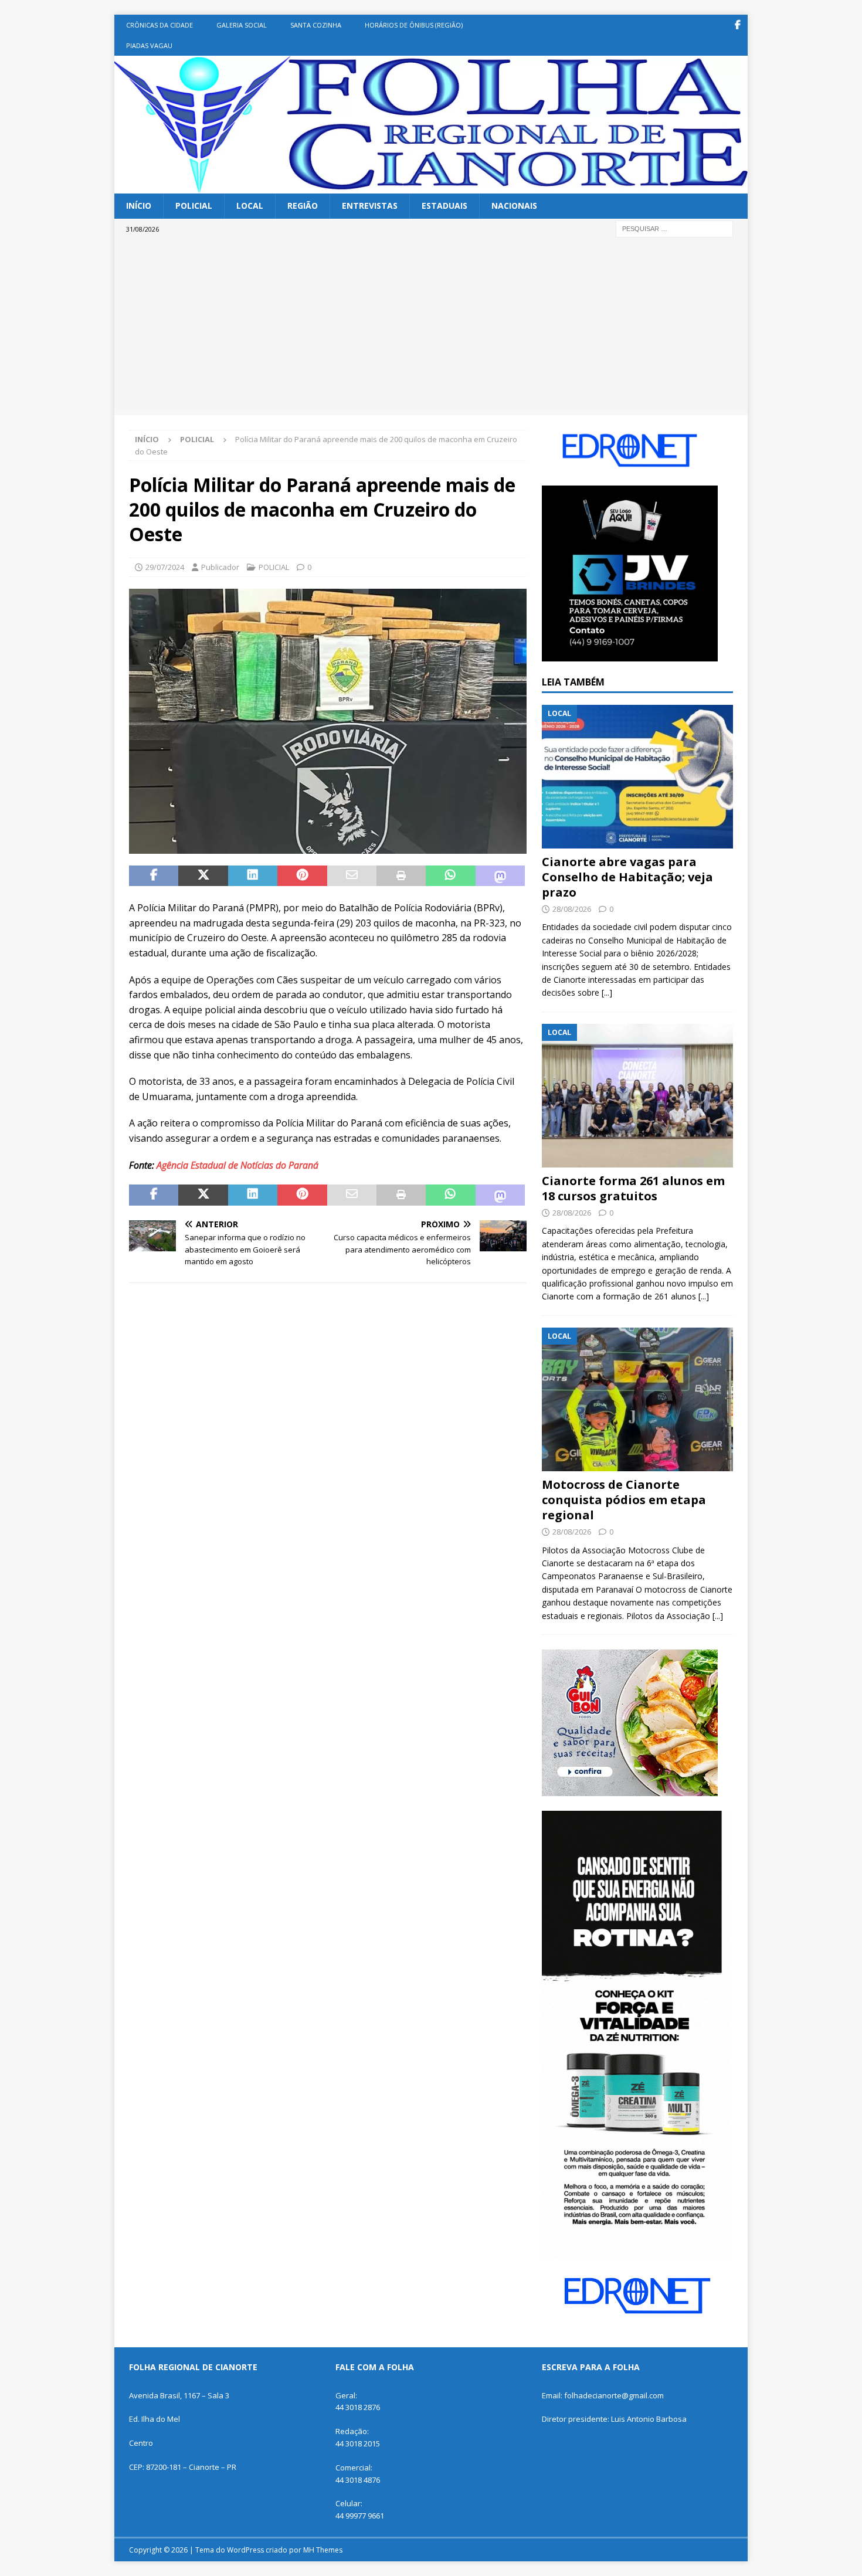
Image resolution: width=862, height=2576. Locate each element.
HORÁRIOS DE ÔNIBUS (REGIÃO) (414, 25)
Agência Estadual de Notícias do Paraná (237, 1165)
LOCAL (250, 206)
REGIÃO (303, 206)
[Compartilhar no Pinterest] (302, 876)
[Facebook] (737, 25)
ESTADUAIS (444, 206)
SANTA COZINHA (316, 25)
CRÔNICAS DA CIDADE (159, 25)
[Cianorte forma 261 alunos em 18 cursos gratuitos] (637, 1096)
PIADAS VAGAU (149, 45)
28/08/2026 (572, 909)
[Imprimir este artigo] (401, 876)
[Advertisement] (431, 327)
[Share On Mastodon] (500, 876)
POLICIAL (194, 206)
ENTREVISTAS (370, 206)
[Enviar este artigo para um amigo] (352, 876)
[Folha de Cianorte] (431, 187)
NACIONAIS (514, 206)
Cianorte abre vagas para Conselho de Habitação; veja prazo (627, 877)
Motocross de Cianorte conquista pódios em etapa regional (624, 1500)
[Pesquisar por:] (674, 228)
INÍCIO (139, 206)
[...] (607, 992)
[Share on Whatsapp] (450, 876)
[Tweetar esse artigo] (203, 876)
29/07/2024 (165, 567)
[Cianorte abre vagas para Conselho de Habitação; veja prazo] (637, 777)
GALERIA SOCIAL (242, 25)
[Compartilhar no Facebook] (154, 876)
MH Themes (323, 2550)
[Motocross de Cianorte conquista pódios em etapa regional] (637, 1399)
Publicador (220, 567)
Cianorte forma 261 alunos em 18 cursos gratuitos (633, 1188)
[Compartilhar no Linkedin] (253, 876)
